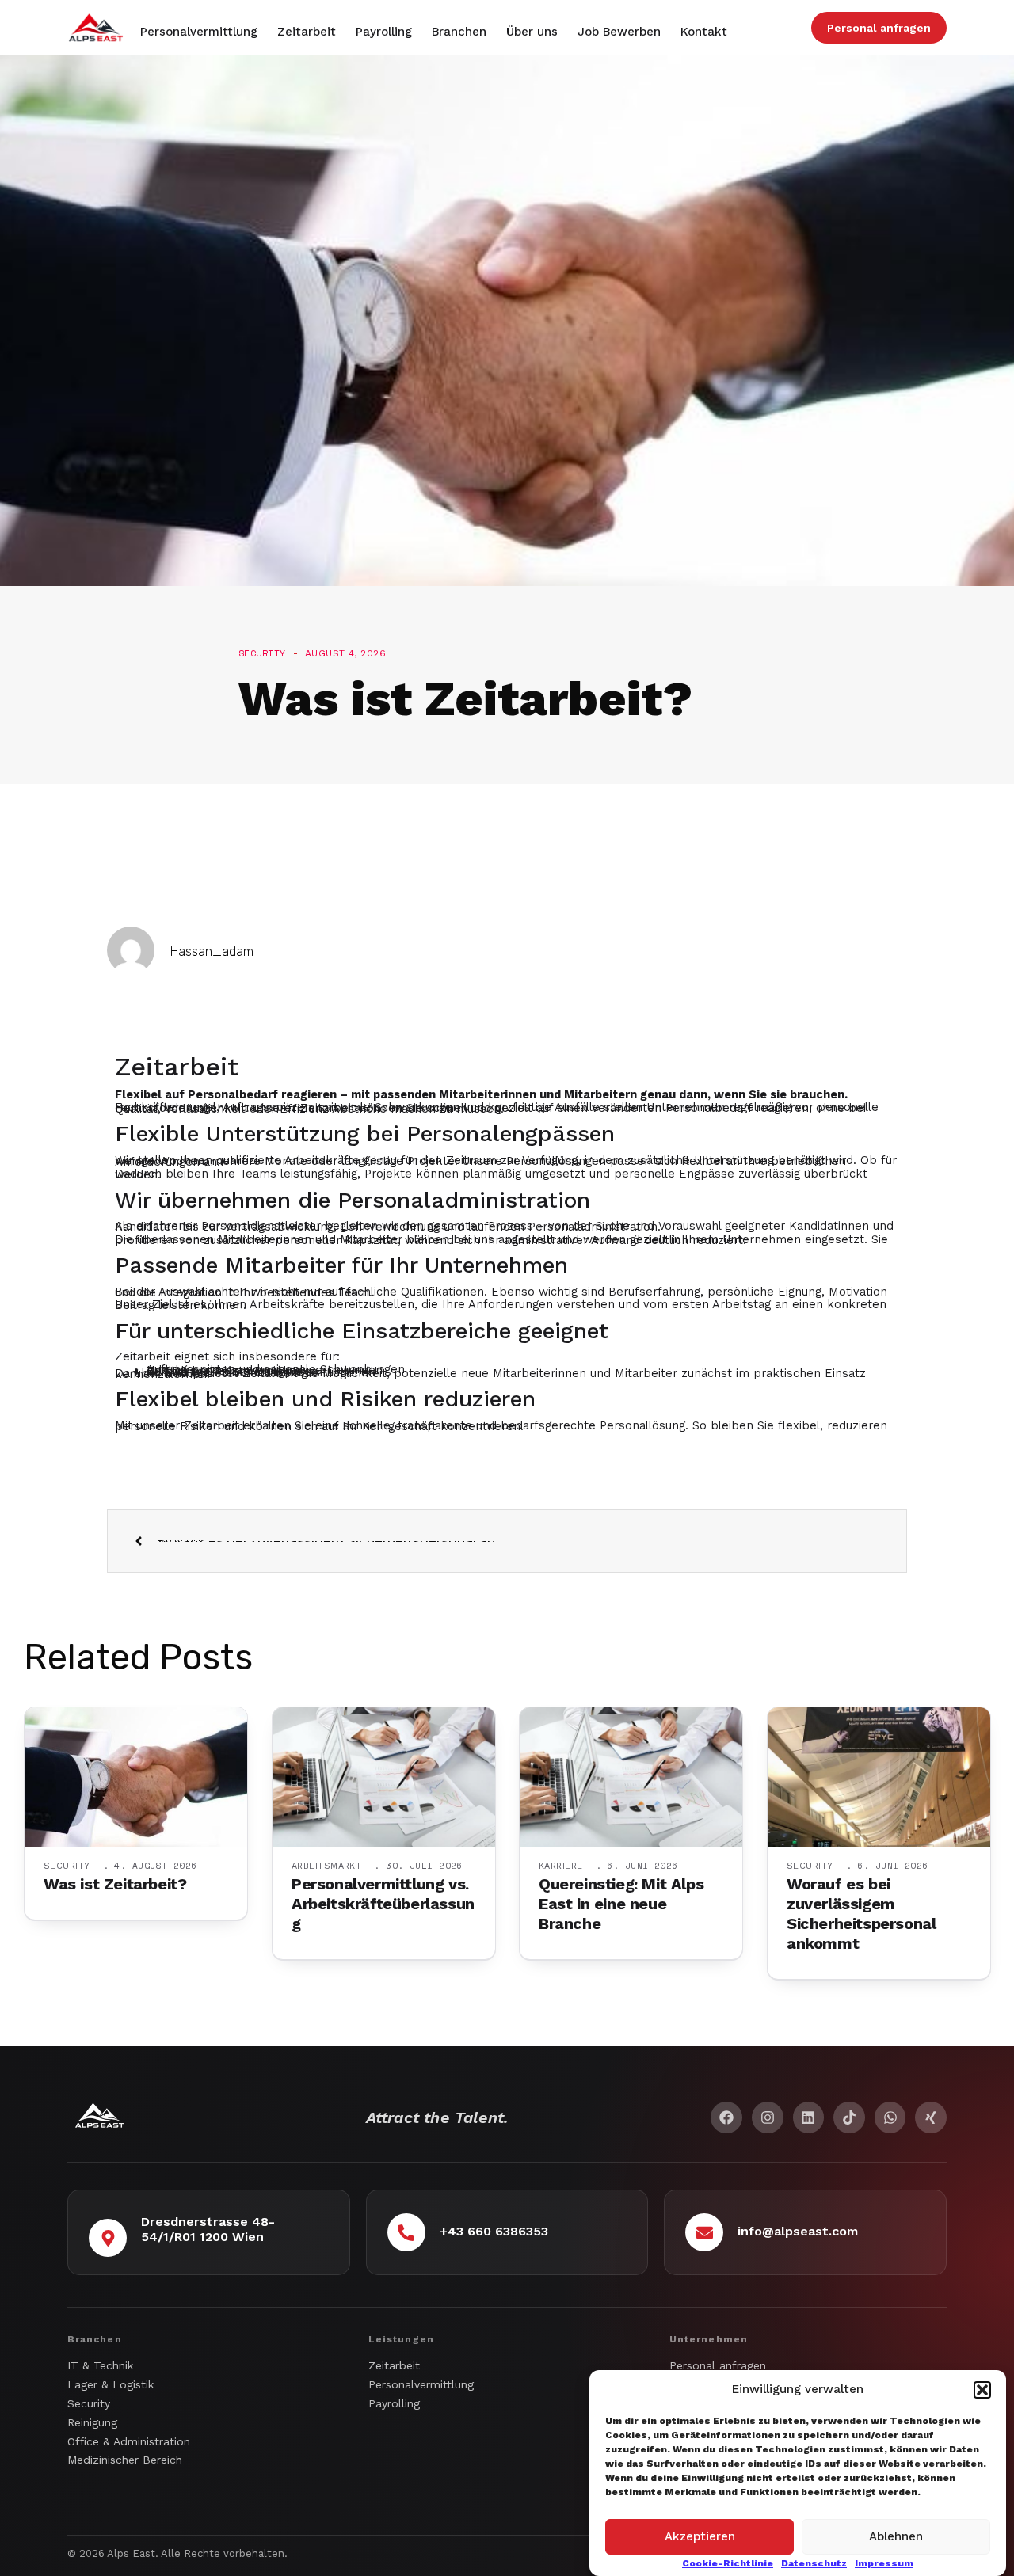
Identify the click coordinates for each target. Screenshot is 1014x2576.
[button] (982, 2390)
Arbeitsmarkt (326, 1866)
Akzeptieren (700, 2536)
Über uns (532, 32)
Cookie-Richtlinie (728, 2563)
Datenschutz (814, 2563)
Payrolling (384, 32)
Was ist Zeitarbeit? (115, 1884)
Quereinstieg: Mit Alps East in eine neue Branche (621, 1904)
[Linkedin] (809, 2117)
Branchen (459, 32)
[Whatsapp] (890, 2117)
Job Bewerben (619, 32)
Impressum (884, 2563)
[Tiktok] (849, 2117)
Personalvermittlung (199, 32)
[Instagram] (768, 2117)
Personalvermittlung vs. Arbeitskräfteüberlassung (383, 1904)
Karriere (561, 1866)
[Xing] (931, 2117)
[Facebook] (726, 2117)
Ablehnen (896, 2536)
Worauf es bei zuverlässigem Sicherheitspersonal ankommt (861, 1914)
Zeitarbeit (307, 32)
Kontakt (704, 32)
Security (67, 1866)
